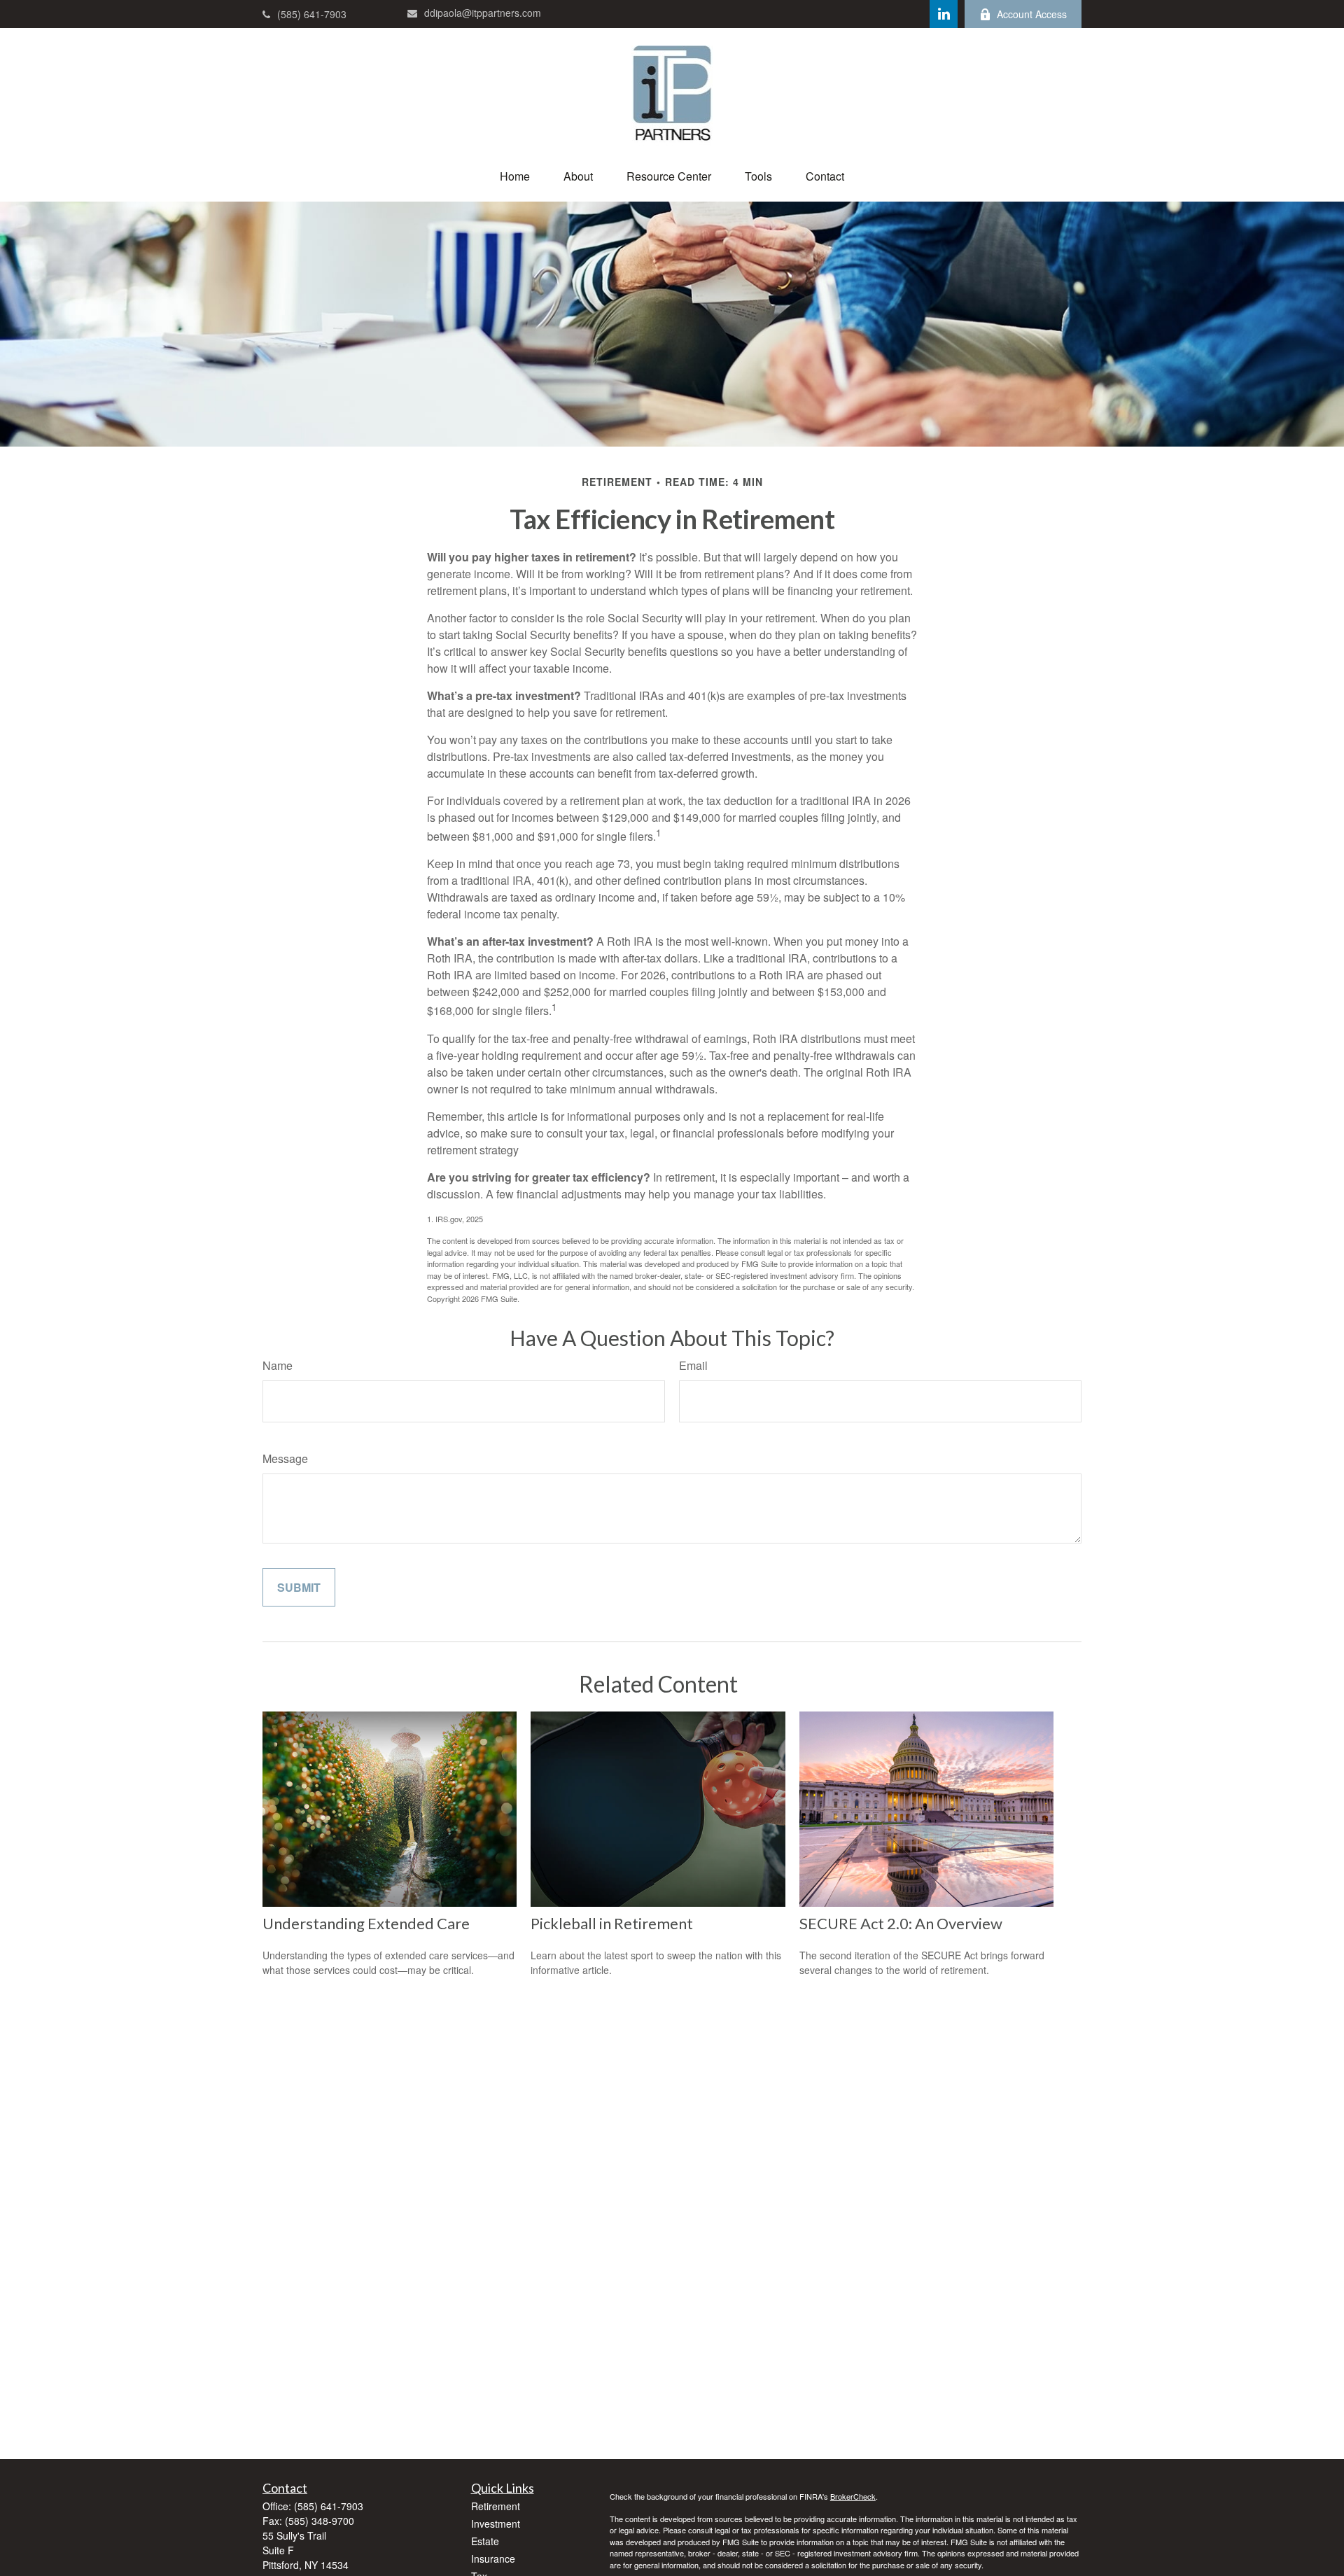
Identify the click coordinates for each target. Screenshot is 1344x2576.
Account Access (1032, 14)
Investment (496, 2523)
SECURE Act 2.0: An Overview (901, 1923)
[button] (515, 176)
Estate (485, 2541)
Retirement (496, 2506)
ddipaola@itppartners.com (483, 13)
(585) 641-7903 (312, 14)
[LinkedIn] (944, 14)
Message (285, 1458)
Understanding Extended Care (366, 1923)
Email (693, 1365)
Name (278, 1365)
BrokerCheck (853, 2496)
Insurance (493, 2558)
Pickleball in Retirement (612, 1923)
